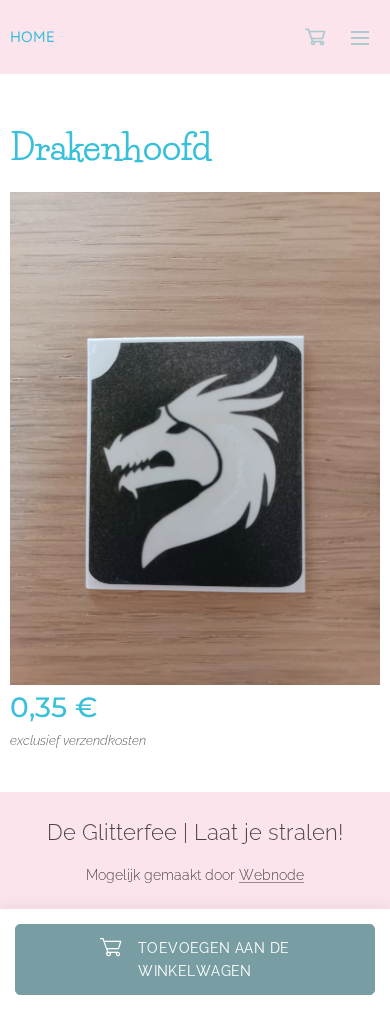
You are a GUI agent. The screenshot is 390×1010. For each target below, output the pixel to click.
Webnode (271, 875)
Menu (360, 37)
